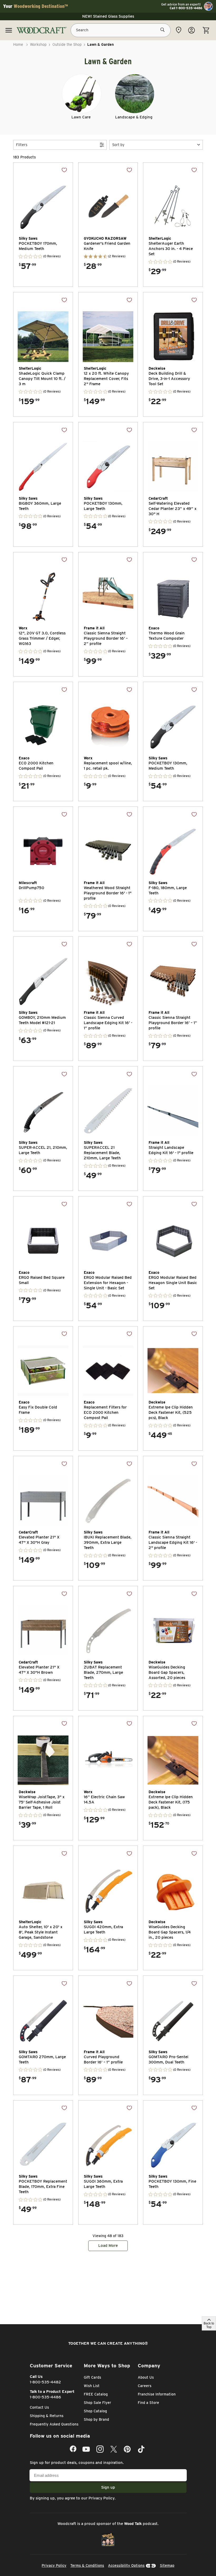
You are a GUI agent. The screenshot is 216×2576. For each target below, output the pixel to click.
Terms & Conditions (87, 2565)
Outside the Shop (67, 44)
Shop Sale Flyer (97, 2403)
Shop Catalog (95, 2411)
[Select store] (179, 30)
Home (18, 44)
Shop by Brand (96, 2419)
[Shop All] (9, 30)
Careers (145, 2386)
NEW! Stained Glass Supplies (108, 16)
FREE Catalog (96, 2394)
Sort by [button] (118, 145)
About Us (146, 2377)
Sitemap (167, 2565)
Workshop (38, 44)
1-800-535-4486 (45, 2397)
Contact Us (39, 2407)
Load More (108, 2246)
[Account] (192, 30)
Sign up (108, 2487)
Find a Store (148, 2403)
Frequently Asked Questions (54, 2424)
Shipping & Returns (47, 2416)
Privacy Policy (102, 2498)
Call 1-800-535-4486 (186, 8)
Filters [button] (22, 145)
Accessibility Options (126, 2565)
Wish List (92, 2386)
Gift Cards (92, 2377)
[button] (156, 145)
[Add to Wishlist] (64, 170)
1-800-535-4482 (45, 2382)
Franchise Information (157, 2394)
